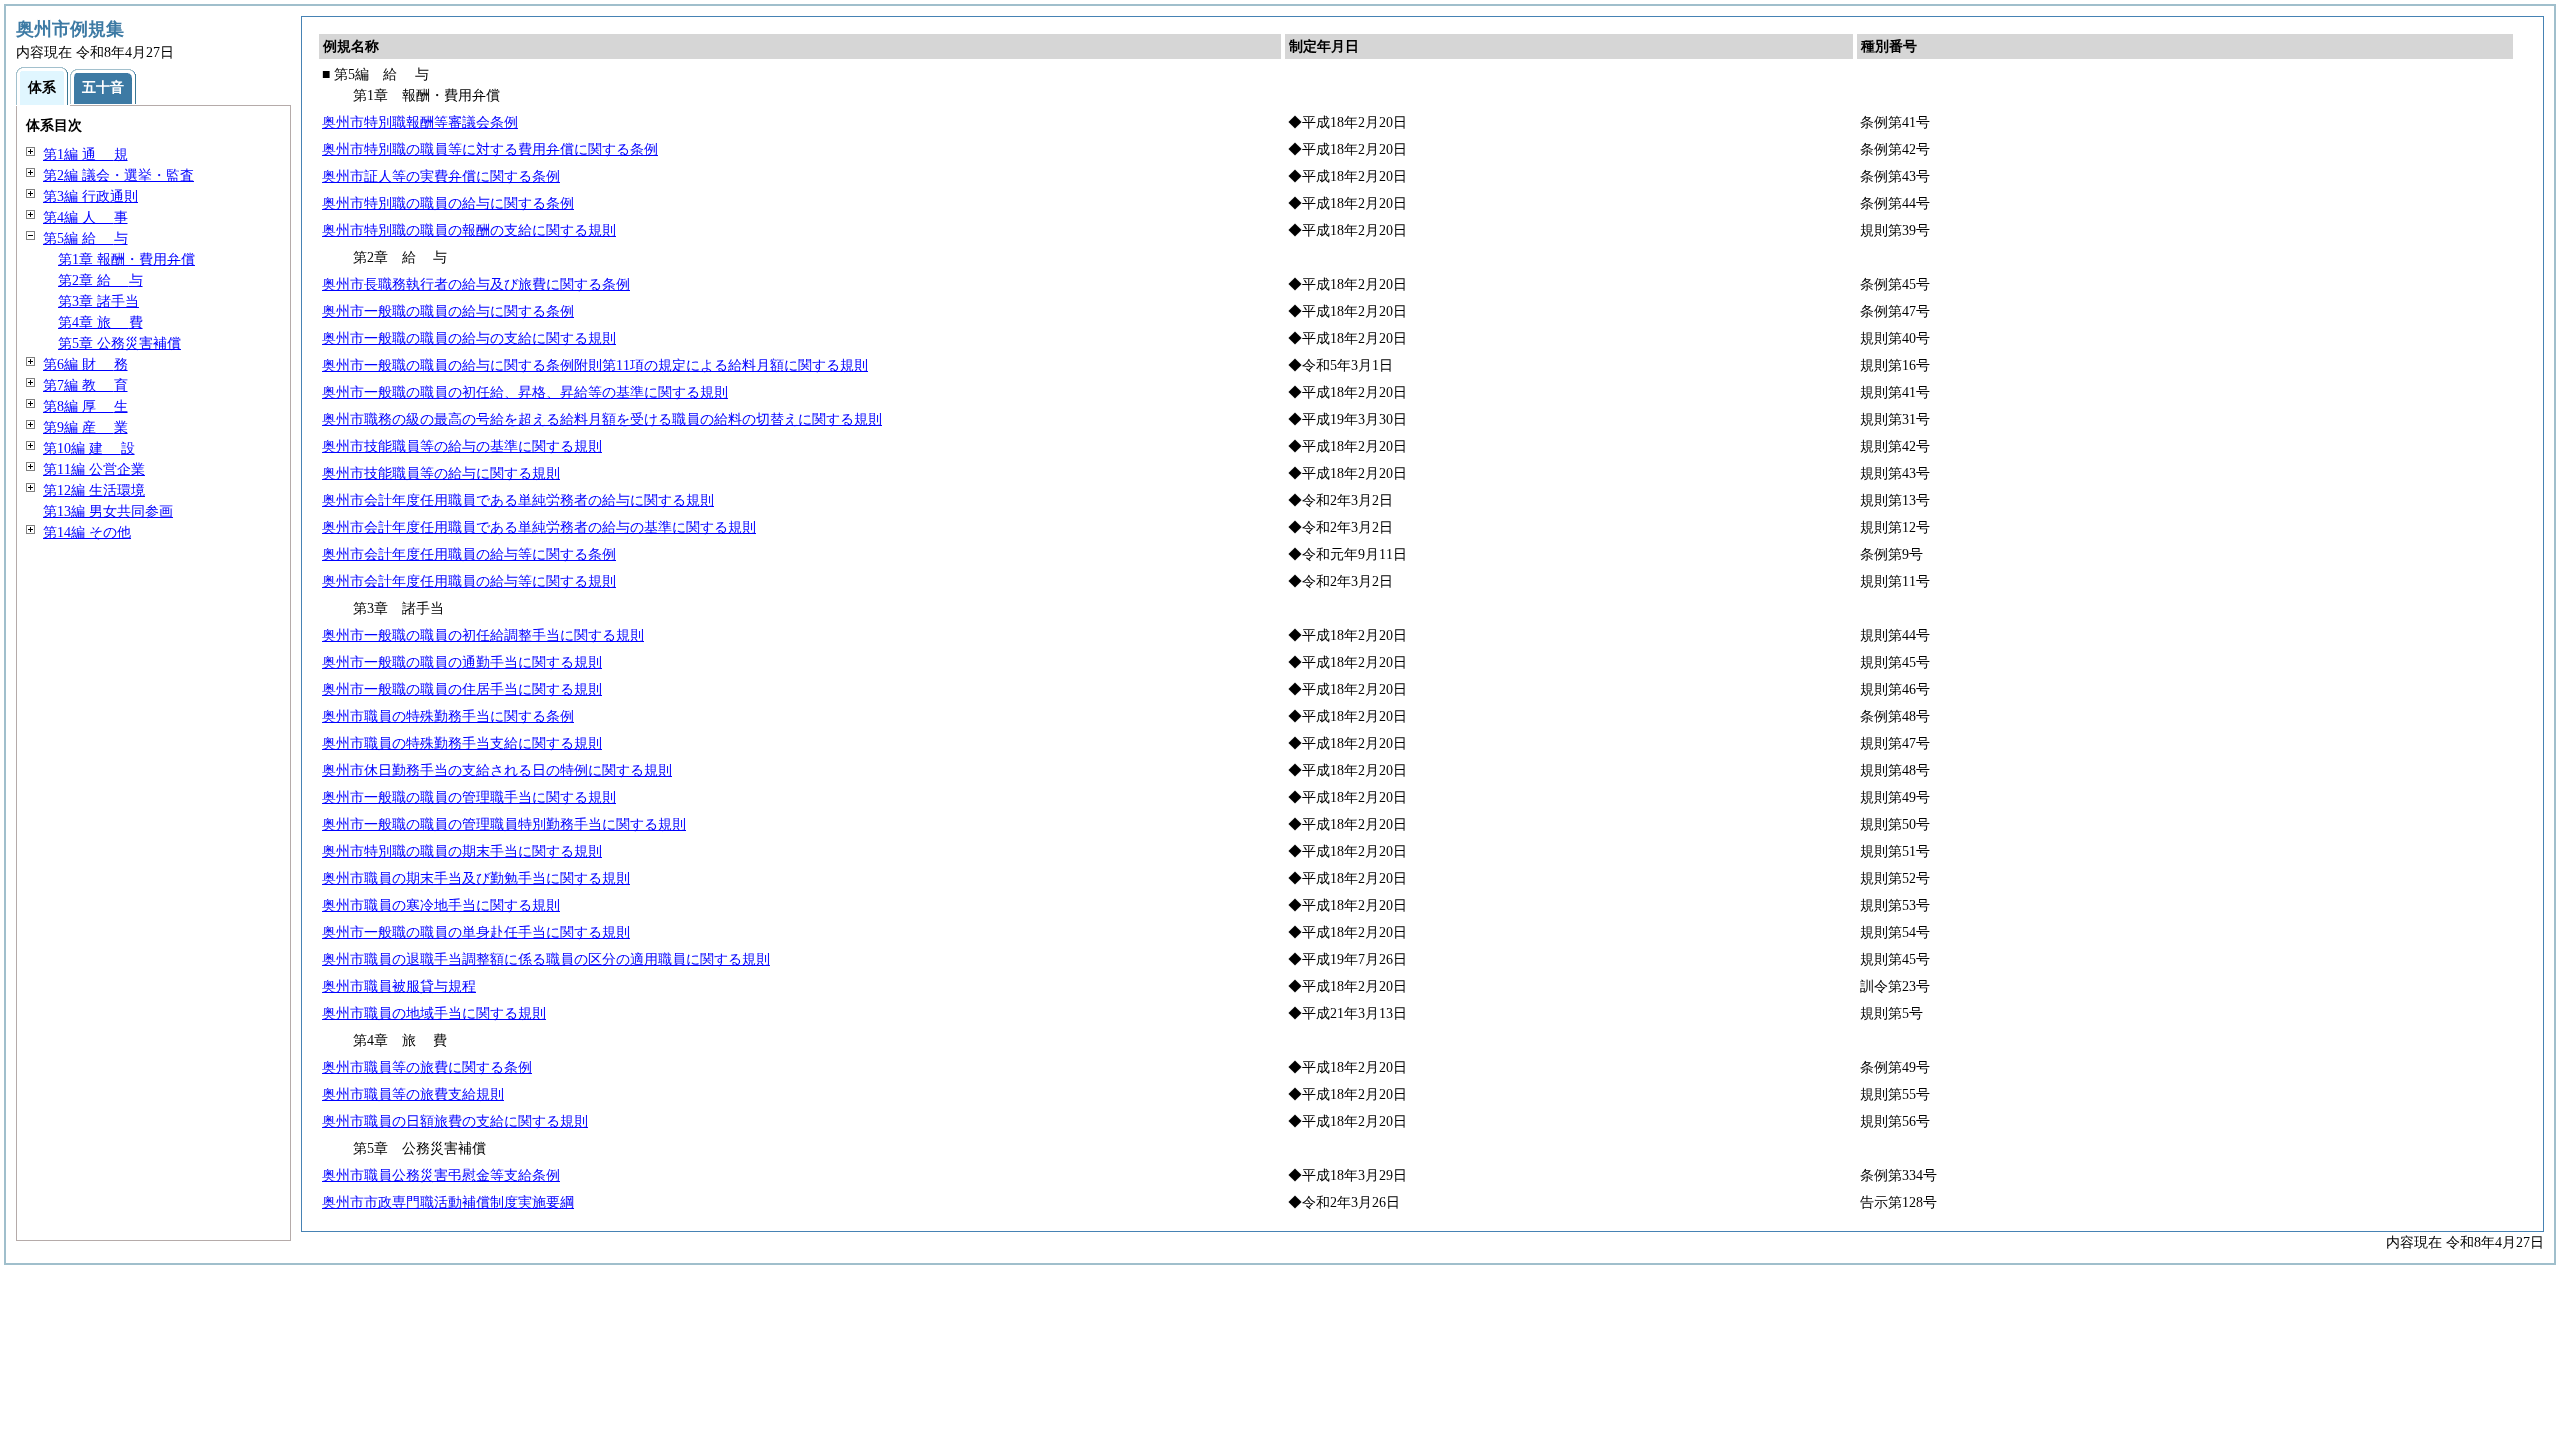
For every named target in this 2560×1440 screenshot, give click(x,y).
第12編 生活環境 (94, 490)
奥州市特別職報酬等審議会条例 (420, 122)
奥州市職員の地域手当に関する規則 (434, 1013)
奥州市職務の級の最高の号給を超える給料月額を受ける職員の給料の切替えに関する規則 (602, 419)
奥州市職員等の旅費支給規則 (413, 1094)
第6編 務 (85, 364)
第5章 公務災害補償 (119, 343)
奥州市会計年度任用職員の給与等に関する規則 (469, 581)
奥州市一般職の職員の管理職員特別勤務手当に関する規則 (504, 824)
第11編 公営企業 (94, 469)
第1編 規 (85, 154)
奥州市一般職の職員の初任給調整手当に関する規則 (483, 635)
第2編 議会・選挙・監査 (118, 175)
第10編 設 (89, 448)
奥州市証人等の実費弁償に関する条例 (441, 176)
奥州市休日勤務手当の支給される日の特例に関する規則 (497, 770)
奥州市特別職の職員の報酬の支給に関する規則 (469, 230)
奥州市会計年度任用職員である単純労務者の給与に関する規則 (518, 500)
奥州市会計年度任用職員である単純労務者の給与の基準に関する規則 (539, 527)
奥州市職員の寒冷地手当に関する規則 (441, 905)
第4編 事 (85, 217)
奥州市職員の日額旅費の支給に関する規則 (455, 1121)
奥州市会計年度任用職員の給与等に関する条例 (469, 554)
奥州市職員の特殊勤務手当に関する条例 (448, 716)
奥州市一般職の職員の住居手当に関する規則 (462, 689)
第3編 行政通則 (90, 196)
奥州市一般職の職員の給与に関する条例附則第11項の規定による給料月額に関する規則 (595, 365)
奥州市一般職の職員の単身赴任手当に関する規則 (476, 932)
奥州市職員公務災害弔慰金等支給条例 (441, 1175)
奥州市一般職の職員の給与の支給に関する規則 (469, 338)
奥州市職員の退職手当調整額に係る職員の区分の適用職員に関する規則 (546, 959)
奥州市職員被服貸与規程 (399, 986)
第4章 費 (100, 322)
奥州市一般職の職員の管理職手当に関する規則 (469, 797)
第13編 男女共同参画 (108, 511)
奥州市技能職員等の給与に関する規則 (441, 473)
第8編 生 (85, 406)
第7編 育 (85, 385)
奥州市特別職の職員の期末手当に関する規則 (462, 851)
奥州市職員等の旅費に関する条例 (427, 1067)
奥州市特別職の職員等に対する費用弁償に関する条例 (490, 149)
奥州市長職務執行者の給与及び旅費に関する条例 (476, 284)
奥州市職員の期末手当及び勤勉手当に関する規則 (476, 878)
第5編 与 (85, 238)
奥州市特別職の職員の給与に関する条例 (448, 203)
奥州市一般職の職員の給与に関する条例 (448, 311)
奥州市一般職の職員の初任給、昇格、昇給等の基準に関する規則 (525, 392)
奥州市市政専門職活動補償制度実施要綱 (448, 1202)
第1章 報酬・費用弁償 (126, 259)
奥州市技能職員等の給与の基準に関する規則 (462, 446)
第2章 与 (100, 280)
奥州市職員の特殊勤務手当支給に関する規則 (462, 743)
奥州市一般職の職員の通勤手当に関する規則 (462, 662)
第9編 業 (85, 427)
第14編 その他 (87, 532)
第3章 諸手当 (98, 301)
